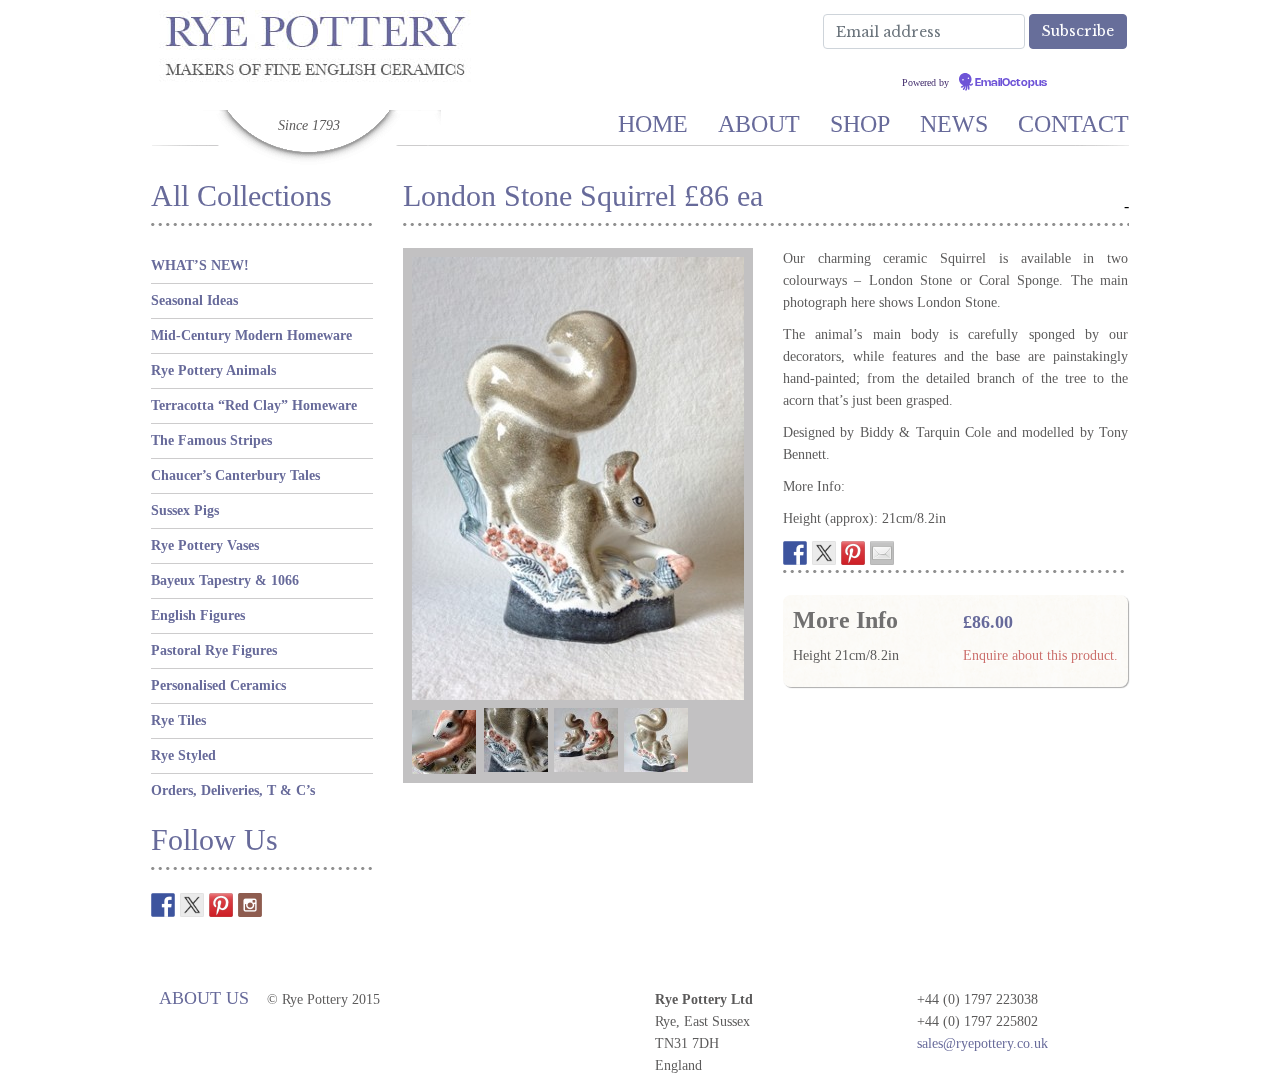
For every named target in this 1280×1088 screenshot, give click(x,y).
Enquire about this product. (1040, 655)
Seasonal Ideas (194, 300)
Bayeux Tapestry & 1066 (225, 580)
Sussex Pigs (185, 510)
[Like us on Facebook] (163, 905)
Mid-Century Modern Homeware (251, 335)
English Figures (198, 615)
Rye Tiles (178, 720)
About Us (204, 998)
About (759, 124)
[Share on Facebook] (795, 553)
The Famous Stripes (211, 440)
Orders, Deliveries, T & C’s (233, 790)
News (954, 124)
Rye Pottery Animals (213, 370)
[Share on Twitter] (824, 553)
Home (653, 124)
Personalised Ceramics (218, 685)
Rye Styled (183, 755)
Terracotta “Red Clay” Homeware (254, 405)
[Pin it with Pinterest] (853, 553)
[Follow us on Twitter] (192, 905)
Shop (860, 124)
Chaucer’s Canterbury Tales (235, 475)
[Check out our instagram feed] (250, 905)
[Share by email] (882, 553)
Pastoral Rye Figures (214, 650)
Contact (1073, 124)
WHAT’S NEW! (200, 265)
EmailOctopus (1011, 83)
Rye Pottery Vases (205, 545)
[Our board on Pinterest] (221, 905)
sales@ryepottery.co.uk (982, 1043)
